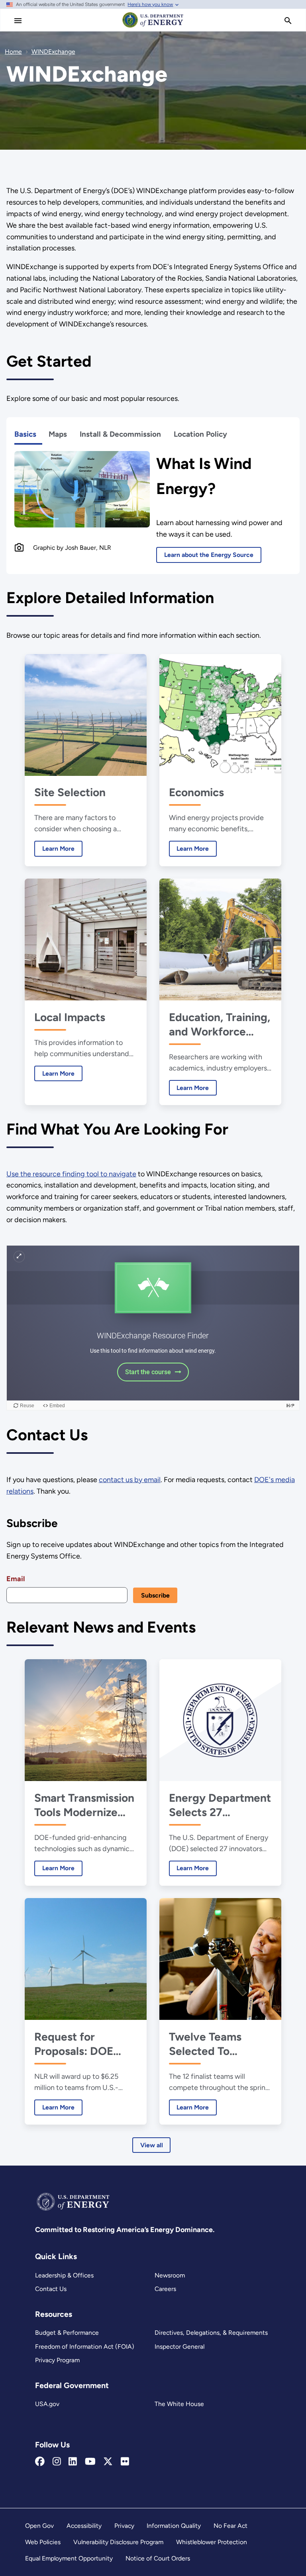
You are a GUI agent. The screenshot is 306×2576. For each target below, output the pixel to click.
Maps (58, 434)
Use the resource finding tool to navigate (71, 1174)
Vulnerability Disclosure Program (118, 2542)
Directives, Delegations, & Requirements (211, 2333)
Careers (165, 2289)
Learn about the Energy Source (209, 555)
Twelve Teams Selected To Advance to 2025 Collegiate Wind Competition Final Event (215, 2044)
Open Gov (39, 2526)
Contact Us (51, 2289)
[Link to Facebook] (40, 2462)
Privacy (124, 2526)
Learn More (54, 849)
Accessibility (84, 2526)
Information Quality (174, 2526)
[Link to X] (108, 2462)
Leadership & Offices (64, 2275)
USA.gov (47, 2404)
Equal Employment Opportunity (69, 2558)
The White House (179, 2404)
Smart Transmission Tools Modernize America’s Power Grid (84, 1805)
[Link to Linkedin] (73, 2462)
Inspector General (179, 2347)
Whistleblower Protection (212, 2542)
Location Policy (200, 434)
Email (16, 1579)
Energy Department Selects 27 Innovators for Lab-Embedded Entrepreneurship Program (220, 1805)
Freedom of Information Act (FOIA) (85, 2347)
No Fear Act (230, 2526)
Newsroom (170, 2275)
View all (152, 2145)
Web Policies (43, 2542)
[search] (288, 21)
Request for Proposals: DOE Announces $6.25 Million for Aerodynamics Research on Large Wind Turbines (82, 2044)
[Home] (153, 27)
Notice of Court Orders (158, 2558)
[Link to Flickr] (125, 2462)
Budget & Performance (67, 2333)
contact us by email (130, 1480)
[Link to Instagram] (57, 2462)
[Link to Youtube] (90, 2462)
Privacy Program (57, 2360)
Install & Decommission (120, 434)
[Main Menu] (18, 21)
